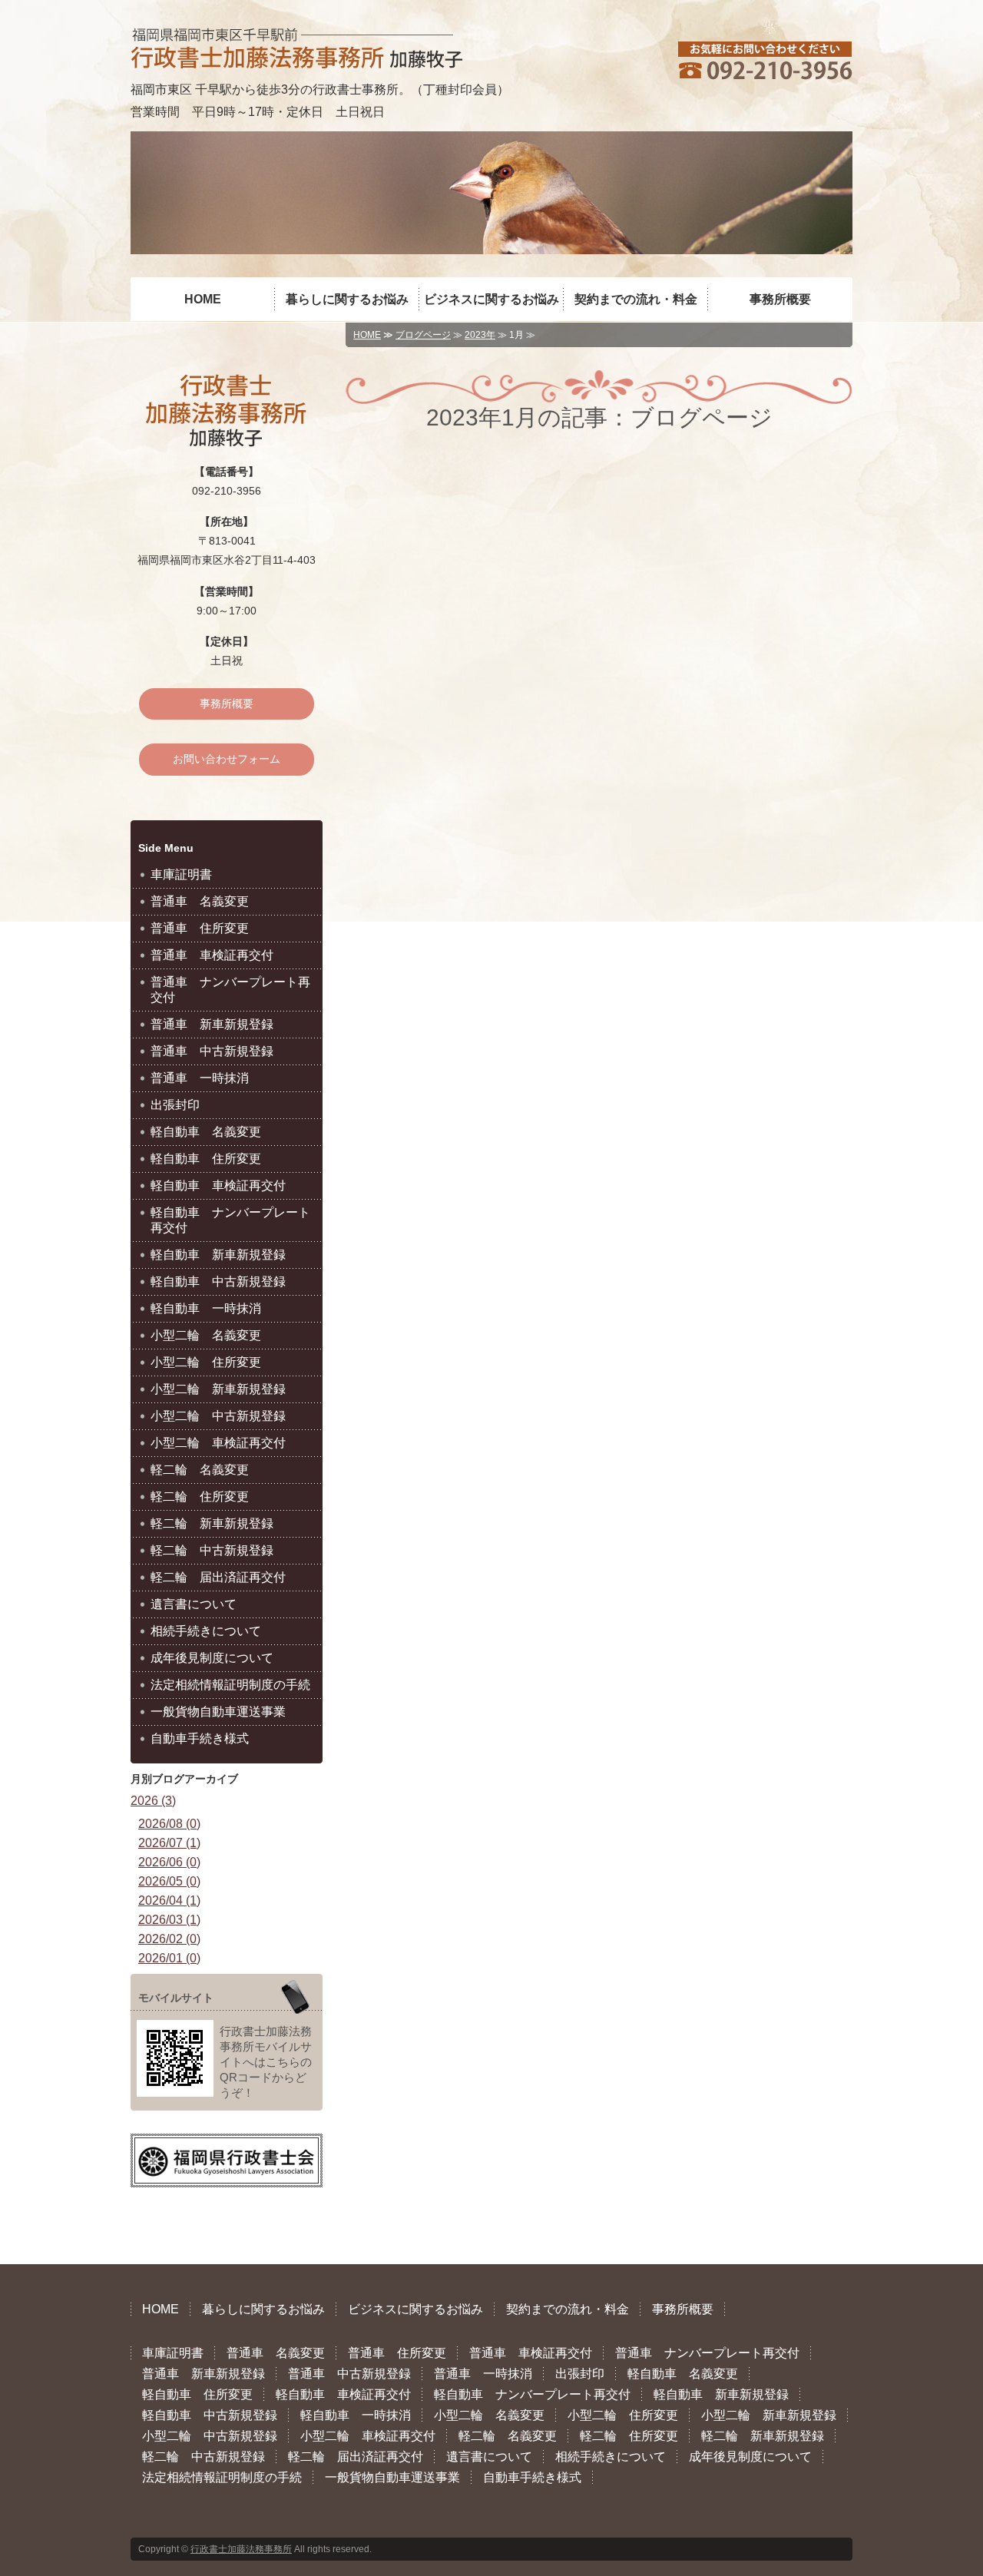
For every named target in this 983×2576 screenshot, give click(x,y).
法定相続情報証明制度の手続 (230, 1685)
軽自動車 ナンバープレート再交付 (230, 1220)
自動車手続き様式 (200, 1738)
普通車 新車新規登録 (212, 1024)
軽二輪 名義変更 (200, 1470)
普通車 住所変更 (200, 928)
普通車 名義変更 (200, 901)
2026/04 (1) (169, 1901)
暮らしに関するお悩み (347, 299)
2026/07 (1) (169, 1843)
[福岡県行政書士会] (227, 2172)
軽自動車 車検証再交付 (218, 1185)
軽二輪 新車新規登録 (212, 1523)
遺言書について (194, 1604)
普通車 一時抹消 (200, 1078)
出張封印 (175, 1105)
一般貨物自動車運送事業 (218, 1712)
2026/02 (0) (169, 1939)
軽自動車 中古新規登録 (218, 1281)
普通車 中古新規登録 (212, 1051)
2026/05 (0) (169, 1881)
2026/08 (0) (169, 1824)
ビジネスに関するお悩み (491, 299)
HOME (203, 299)
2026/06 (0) (169, 1862)
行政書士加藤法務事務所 (241, 2549)
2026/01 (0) (169, 1958)
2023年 (480, 335)
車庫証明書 (181, 874)
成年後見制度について (212, 1658)
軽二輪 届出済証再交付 (218, 1577)
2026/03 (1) (169, 1920)
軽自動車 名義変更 (206, 1132)
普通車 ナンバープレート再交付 (230, 990)
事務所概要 (780, 299)
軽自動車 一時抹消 (206, 1308)
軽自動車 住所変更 (206, 1159)
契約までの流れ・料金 (636, 299)
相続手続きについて (206, 1631)
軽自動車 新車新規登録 (218, 1255)
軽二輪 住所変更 (200, 1497)
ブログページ (423, 335)
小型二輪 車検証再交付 (218, 1443)
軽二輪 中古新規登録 (212, 1550)
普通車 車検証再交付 (212, 955)
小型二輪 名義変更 (206, 1335)
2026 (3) (153, 1801)
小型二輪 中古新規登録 (218, 1416)
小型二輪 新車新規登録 (218, 1389)
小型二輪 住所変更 (206, 1362)
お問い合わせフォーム (227, 759)
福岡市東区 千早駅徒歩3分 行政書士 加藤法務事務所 (296, 48)
